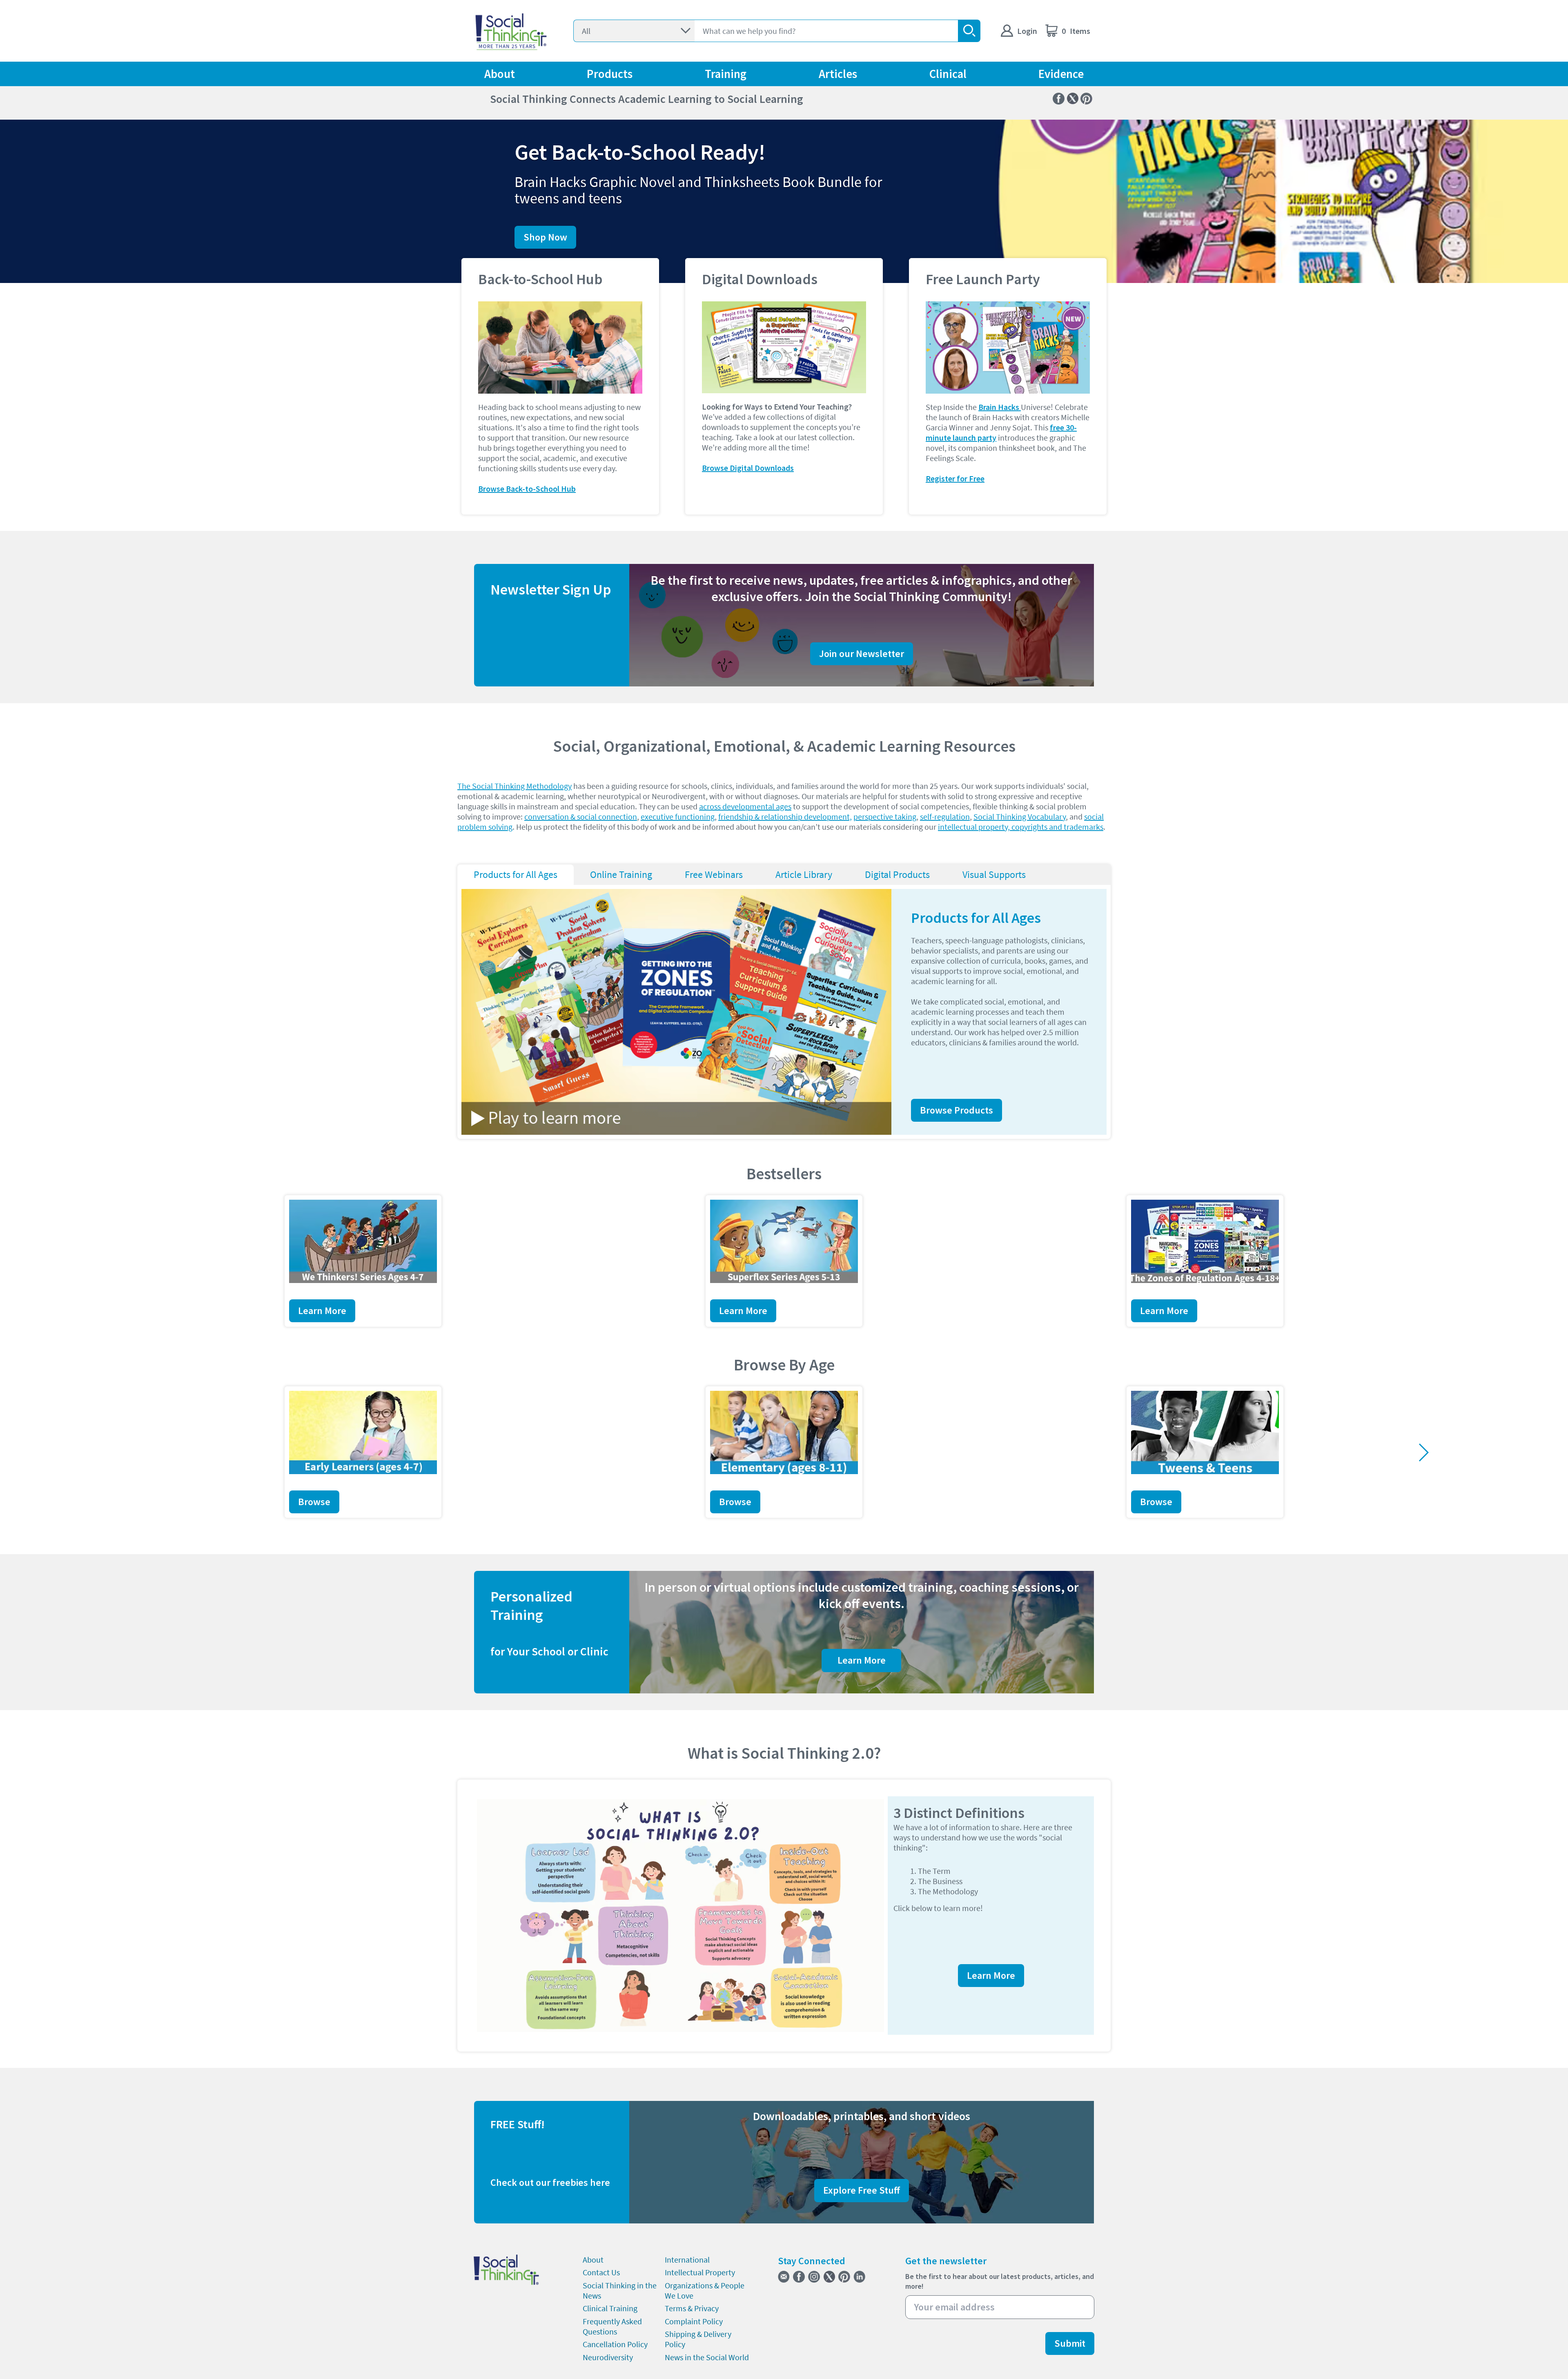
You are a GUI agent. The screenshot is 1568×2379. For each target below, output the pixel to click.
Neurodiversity (608, 2357)
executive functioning (678, 816)
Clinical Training (610, 2308)
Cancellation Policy (615, 2344)
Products (610, 74)
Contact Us (601, 2272)
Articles (838, 74)
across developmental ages (745, 806)
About (500, 74)
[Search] (969, 31)
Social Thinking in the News (620, 2290)
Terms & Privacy (692, 2308)
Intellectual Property (700, 2272)
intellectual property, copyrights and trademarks (1021, 827)
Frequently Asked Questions (612, 2326)
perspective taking (885, 816)
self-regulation (945, 816)
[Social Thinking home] (511, 31)
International (687, 2260)
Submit (1070, 2343)
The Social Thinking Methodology (514, 786)
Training (726, 74)
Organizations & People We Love (705, 2290)
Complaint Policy (694, 2321)
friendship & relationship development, (785, 816)
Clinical (948, 74)
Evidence (1061, 74)
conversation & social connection (581, 816)
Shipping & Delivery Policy (698, 2339)
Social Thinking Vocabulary (1020, 816)
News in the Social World (707, 2357)
